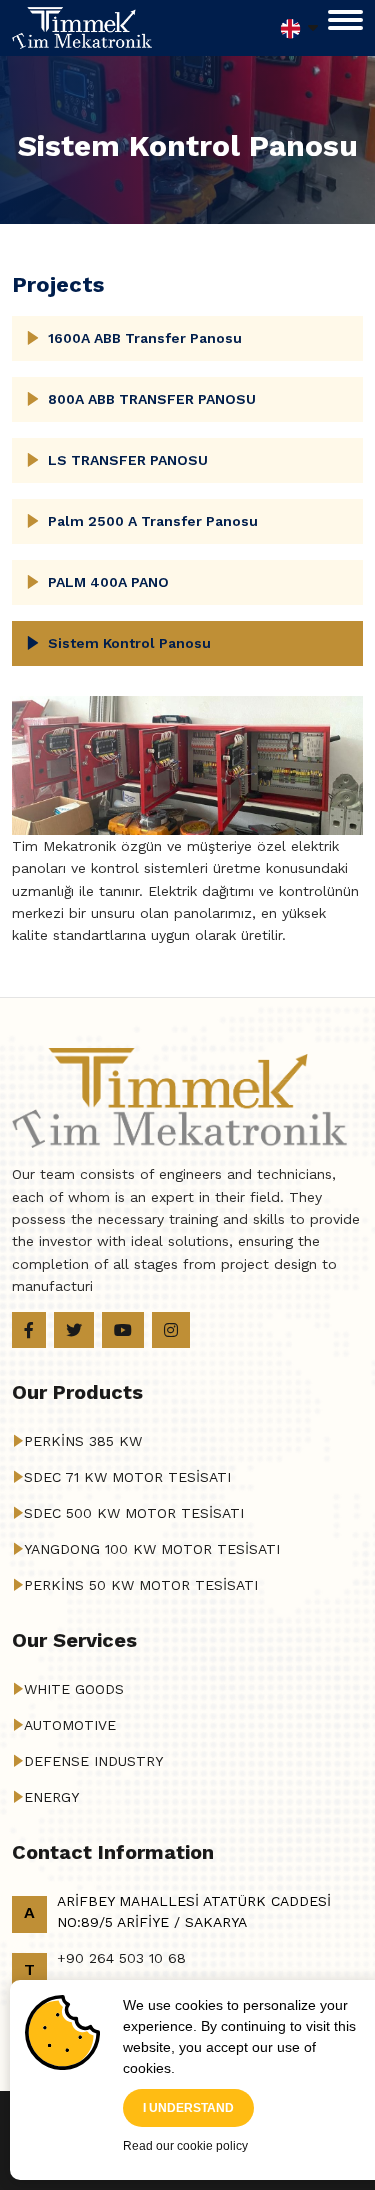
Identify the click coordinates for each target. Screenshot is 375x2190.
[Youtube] (123, 1330)
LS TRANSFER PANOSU (128, 460)
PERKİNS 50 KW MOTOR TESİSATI (141, 1585)
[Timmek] (82, 27)
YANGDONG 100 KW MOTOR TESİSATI (152, 1549)
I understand (188, 2108)
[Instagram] (171, 1330)
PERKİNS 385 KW (83, 1441)
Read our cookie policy (185, 2146)
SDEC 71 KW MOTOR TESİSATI (127, 1477)
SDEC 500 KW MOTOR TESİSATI (134, 1513)
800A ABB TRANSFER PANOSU (152, 399)
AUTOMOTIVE (70, 1725)
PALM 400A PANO (108, 582)
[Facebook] (29, 1330)
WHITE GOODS (74, 1689)
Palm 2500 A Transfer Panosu (153, 521)
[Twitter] (74, 1330)
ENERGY (51, 1797)
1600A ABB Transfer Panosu (145, 338)
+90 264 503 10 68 (121, 1958)
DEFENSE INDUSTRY (93, 1761)
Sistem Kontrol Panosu (129, 643)
